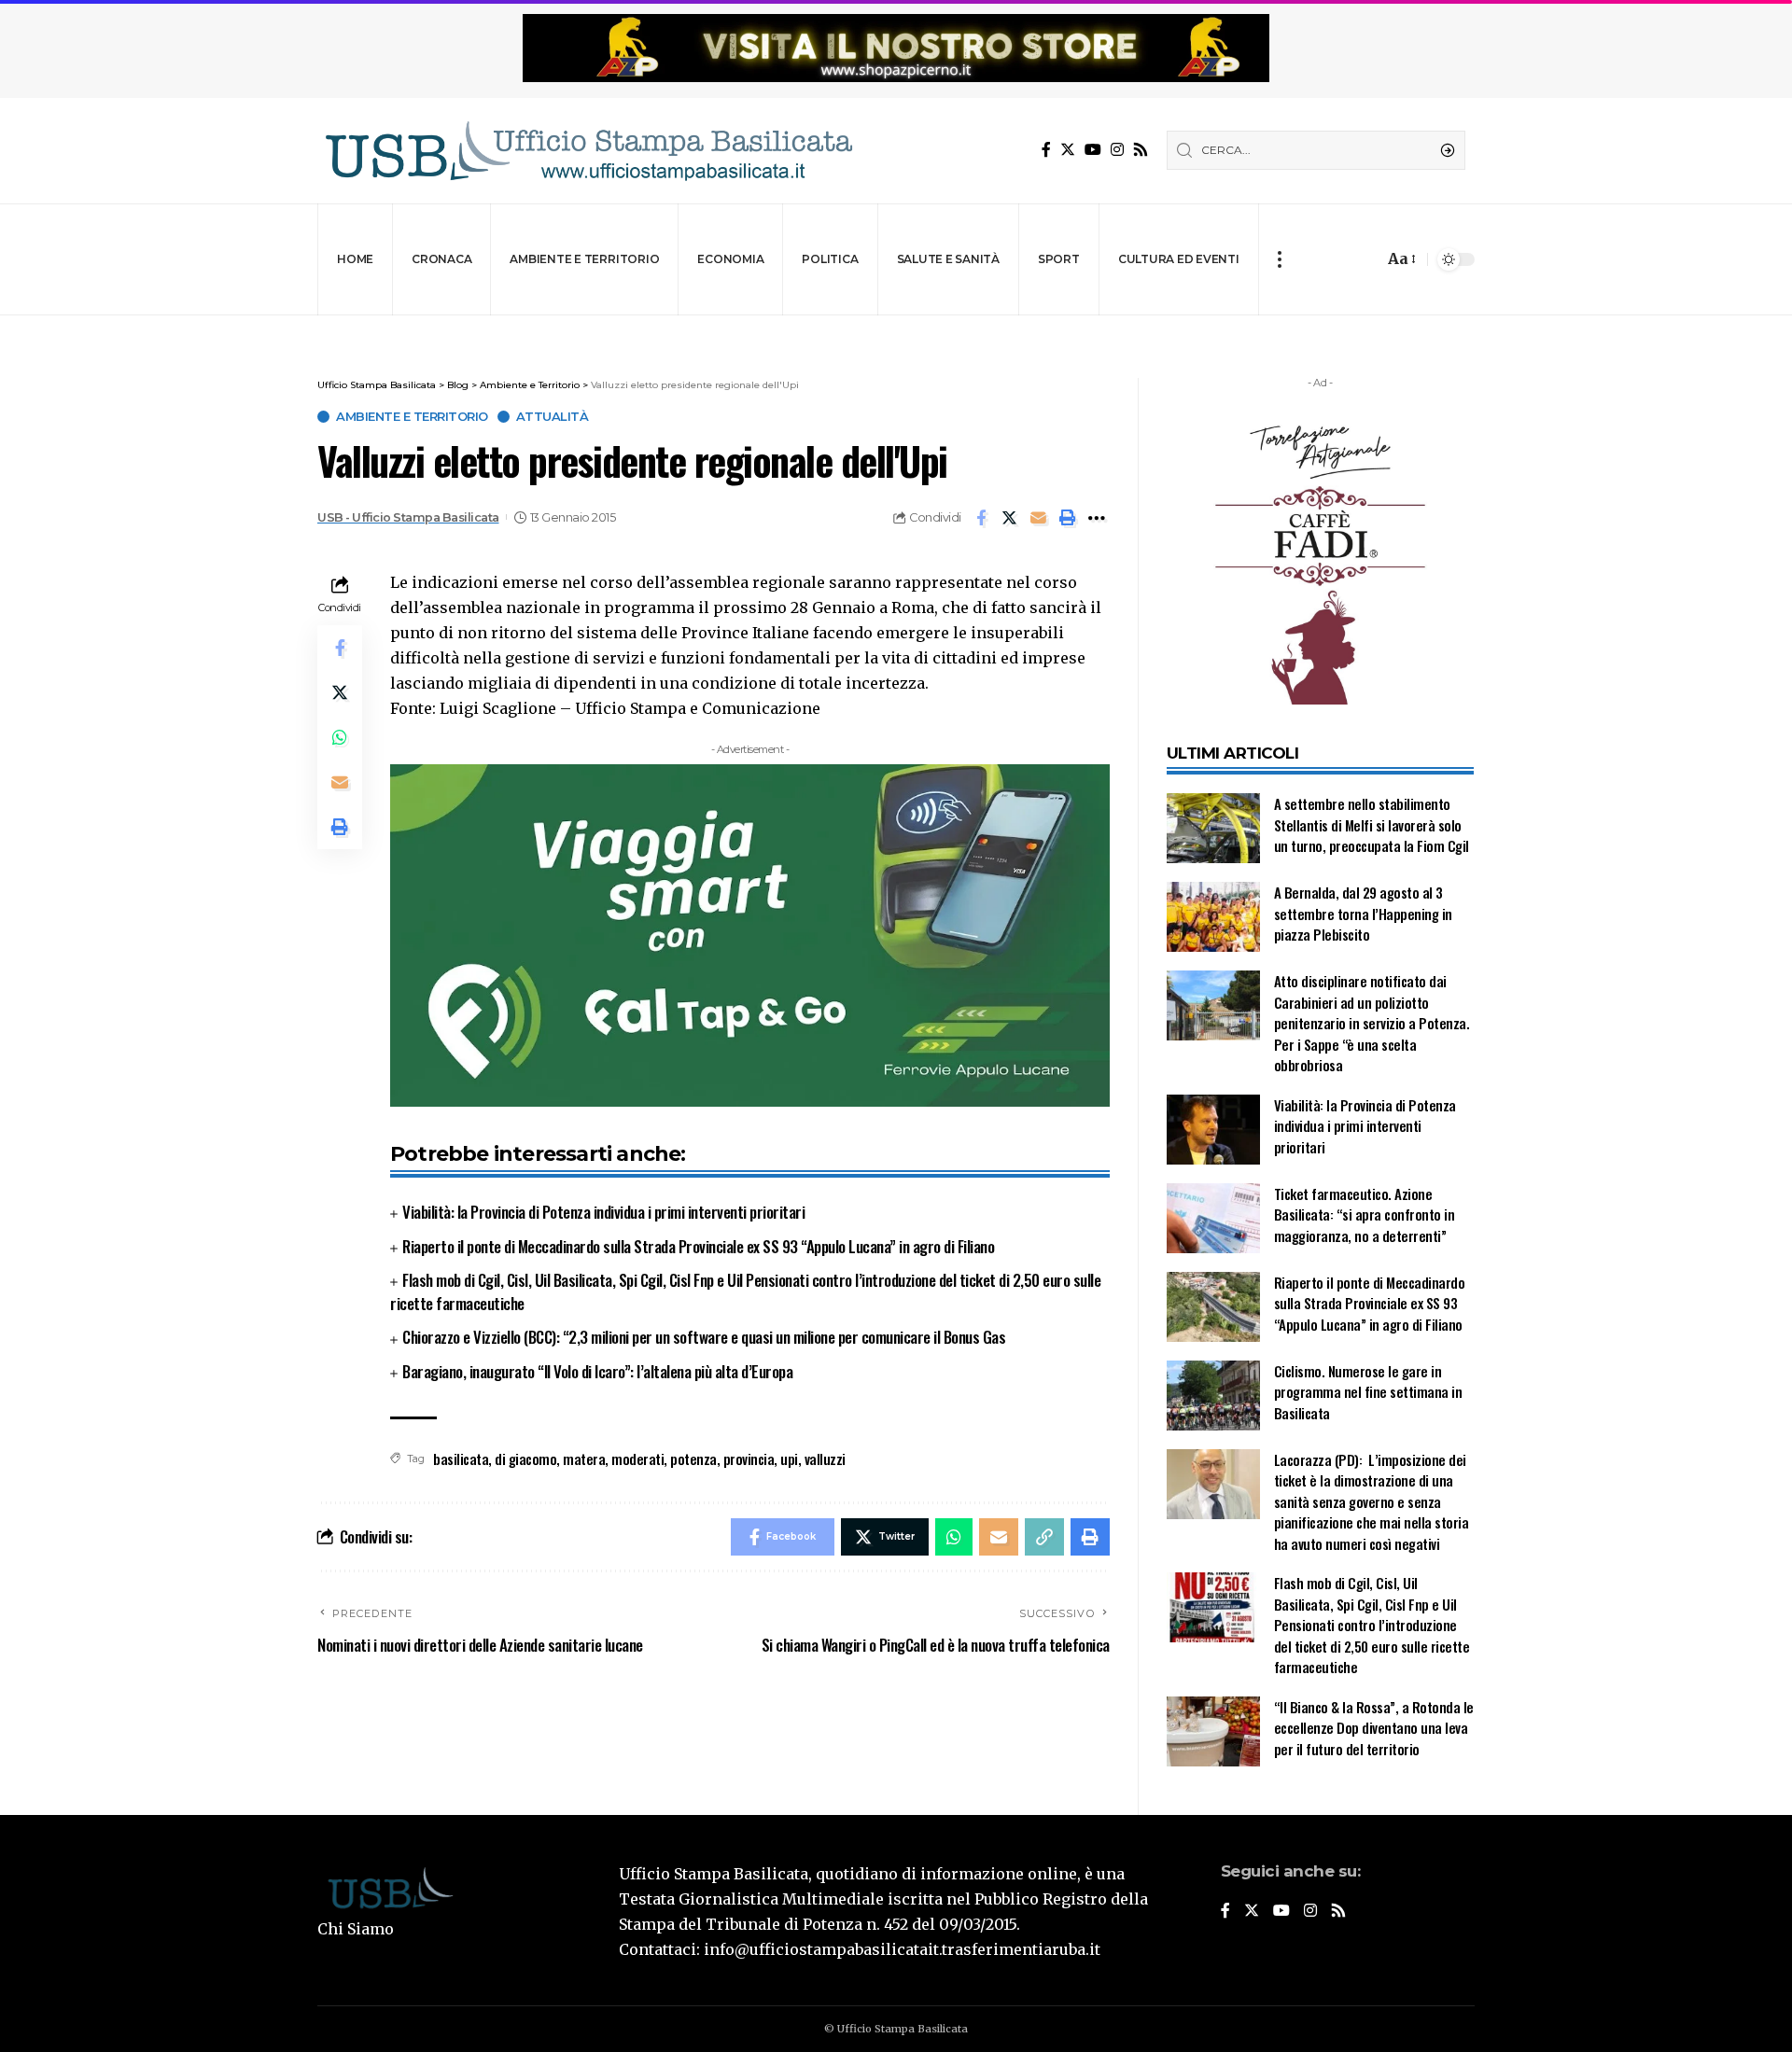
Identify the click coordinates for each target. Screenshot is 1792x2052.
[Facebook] (1046, 150)
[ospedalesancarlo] (896, 328)
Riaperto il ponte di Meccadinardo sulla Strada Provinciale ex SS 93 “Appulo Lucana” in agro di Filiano (698, 1246)
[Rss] (1141, 150)
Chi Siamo (356, 1929)
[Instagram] (1117, 150)
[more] (1279, 259)
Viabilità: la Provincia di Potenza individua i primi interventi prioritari (603, 1212)
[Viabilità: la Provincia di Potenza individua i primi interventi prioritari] (1213, 1130)
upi (789, 1459)
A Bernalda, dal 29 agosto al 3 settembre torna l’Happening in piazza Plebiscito (1363, 913)
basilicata (461, 1459)
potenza (693, 1459)
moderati (637, 1459)
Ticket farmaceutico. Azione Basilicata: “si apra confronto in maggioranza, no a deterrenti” (1365, 1214)
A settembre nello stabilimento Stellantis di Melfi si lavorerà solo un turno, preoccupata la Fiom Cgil (1373, 824)
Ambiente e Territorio (412, 417)
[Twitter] (1068, 150)
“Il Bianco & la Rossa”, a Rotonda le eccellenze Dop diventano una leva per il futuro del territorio (1374, 1728)
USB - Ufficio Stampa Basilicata (408, 517)
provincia (749, 1459)
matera (584, 1459)
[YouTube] (1093, 150)
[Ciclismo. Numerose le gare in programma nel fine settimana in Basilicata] (1213, 1396)
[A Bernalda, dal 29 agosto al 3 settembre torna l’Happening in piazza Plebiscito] (1213, 917)
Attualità (553, 417)
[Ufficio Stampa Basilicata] (588, 151)
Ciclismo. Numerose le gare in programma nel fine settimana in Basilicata (1368, 1392)
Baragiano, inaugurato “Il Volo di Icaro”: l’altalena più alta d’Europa (597, 1371)
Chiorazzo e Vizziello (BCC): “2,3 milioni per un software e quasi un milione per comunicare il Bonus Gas (704, 1337)
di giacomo (525, 1459)
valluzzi (825, 1459)
